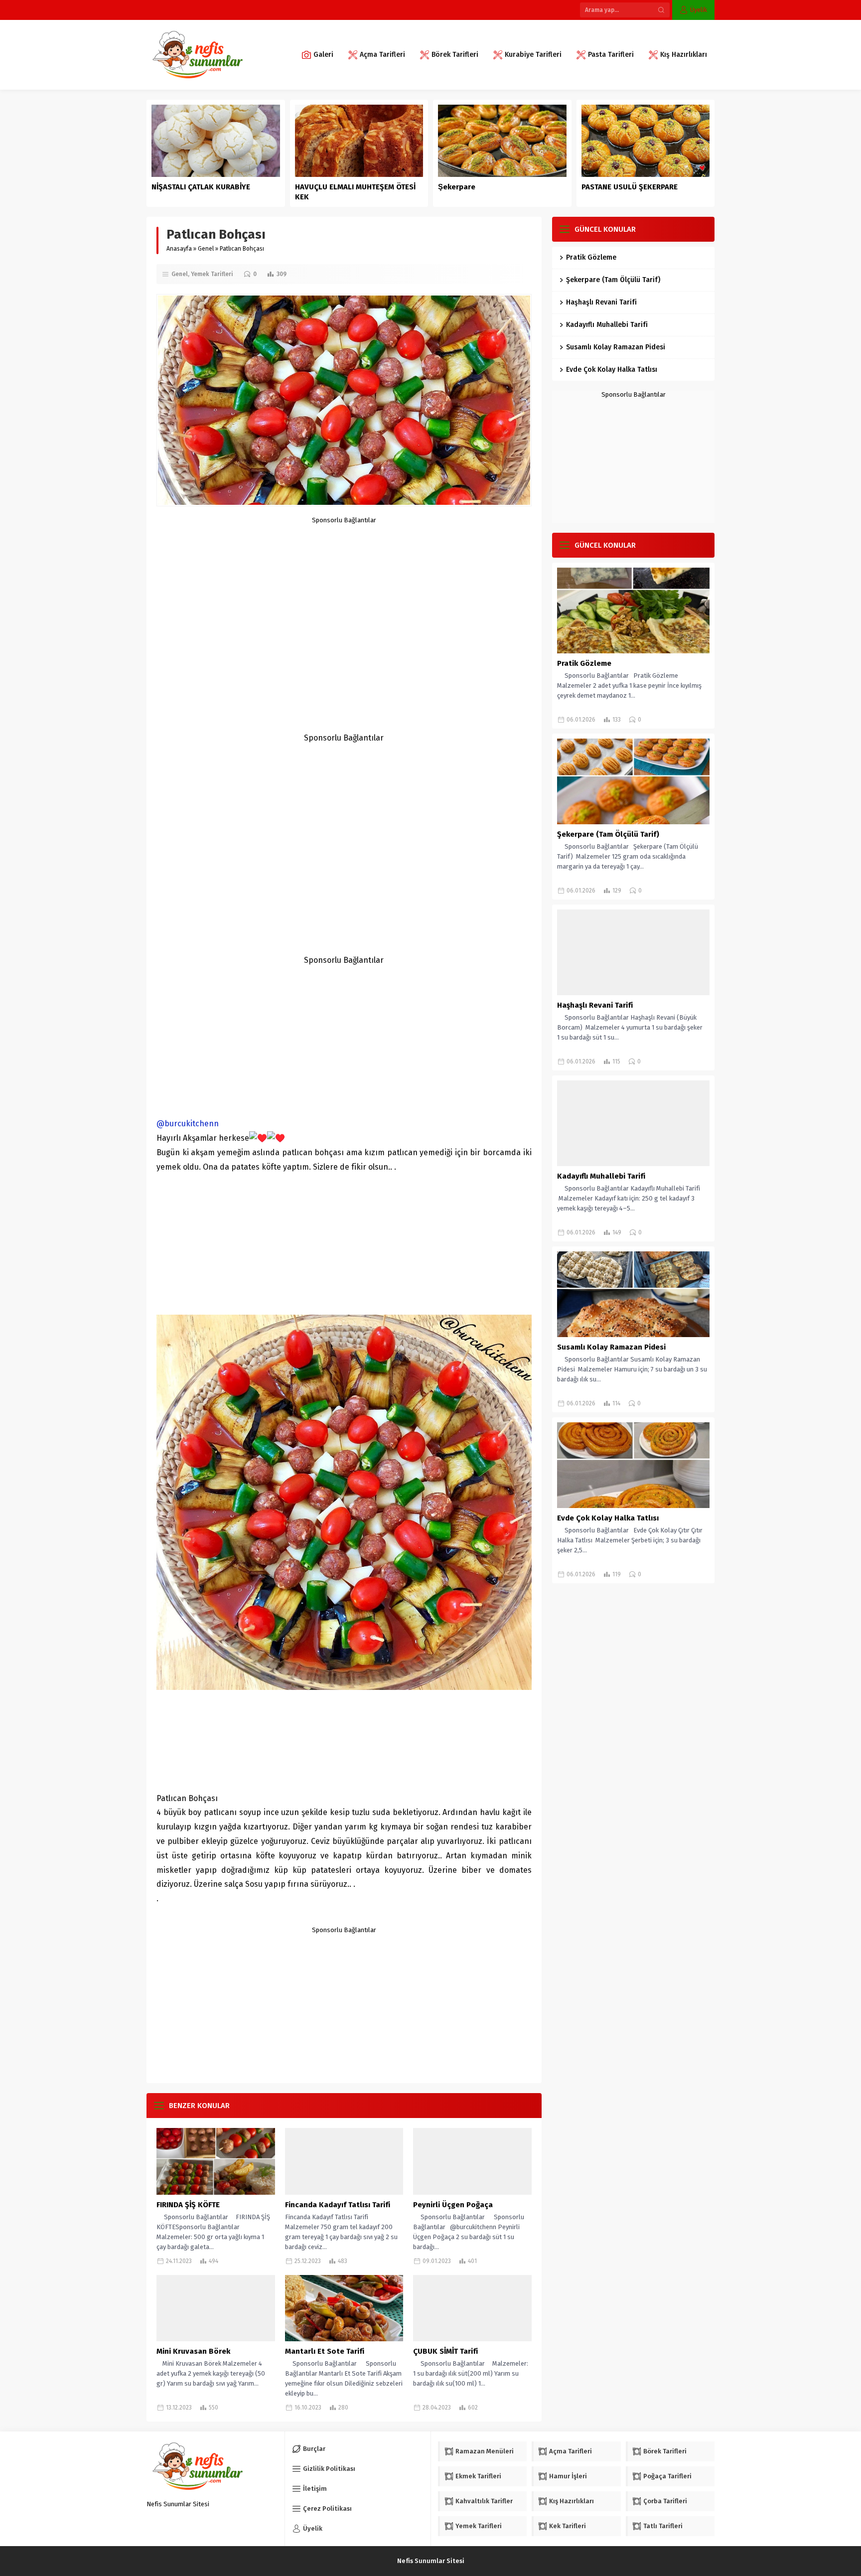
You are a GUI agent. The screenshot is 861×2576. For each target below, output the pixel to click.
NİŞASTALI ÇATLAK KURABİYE (202, 187)
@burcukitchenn (188, 1124)
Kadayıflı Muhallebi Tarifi (607, 325)
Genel (206, 249)
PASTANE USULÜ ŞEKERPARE (630, 187)
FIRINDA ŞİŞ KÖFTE (188, 2205)
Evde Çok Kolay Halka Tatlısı (612, 370)
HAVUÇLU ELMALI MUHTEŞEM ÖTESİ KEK (355, 192)
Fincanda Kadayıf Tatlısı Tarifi (338, 2205)
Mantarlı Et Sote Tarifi (325, 2351)
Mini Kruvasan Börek (193, 2351)
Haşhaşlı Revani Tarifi (601, 302)
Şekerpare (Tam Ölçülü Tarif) (613, 280)
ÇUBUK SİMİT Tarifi (445, 2351)
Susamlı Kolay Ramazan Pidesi (616, 347)
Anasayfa (179, 249)
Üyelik (699, 10)
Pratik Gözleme (591, 257)
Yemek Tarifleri (212, 274)
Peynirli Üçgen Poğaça (453, 2205)
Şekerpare (457, 187)
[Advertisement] (344, 594)
